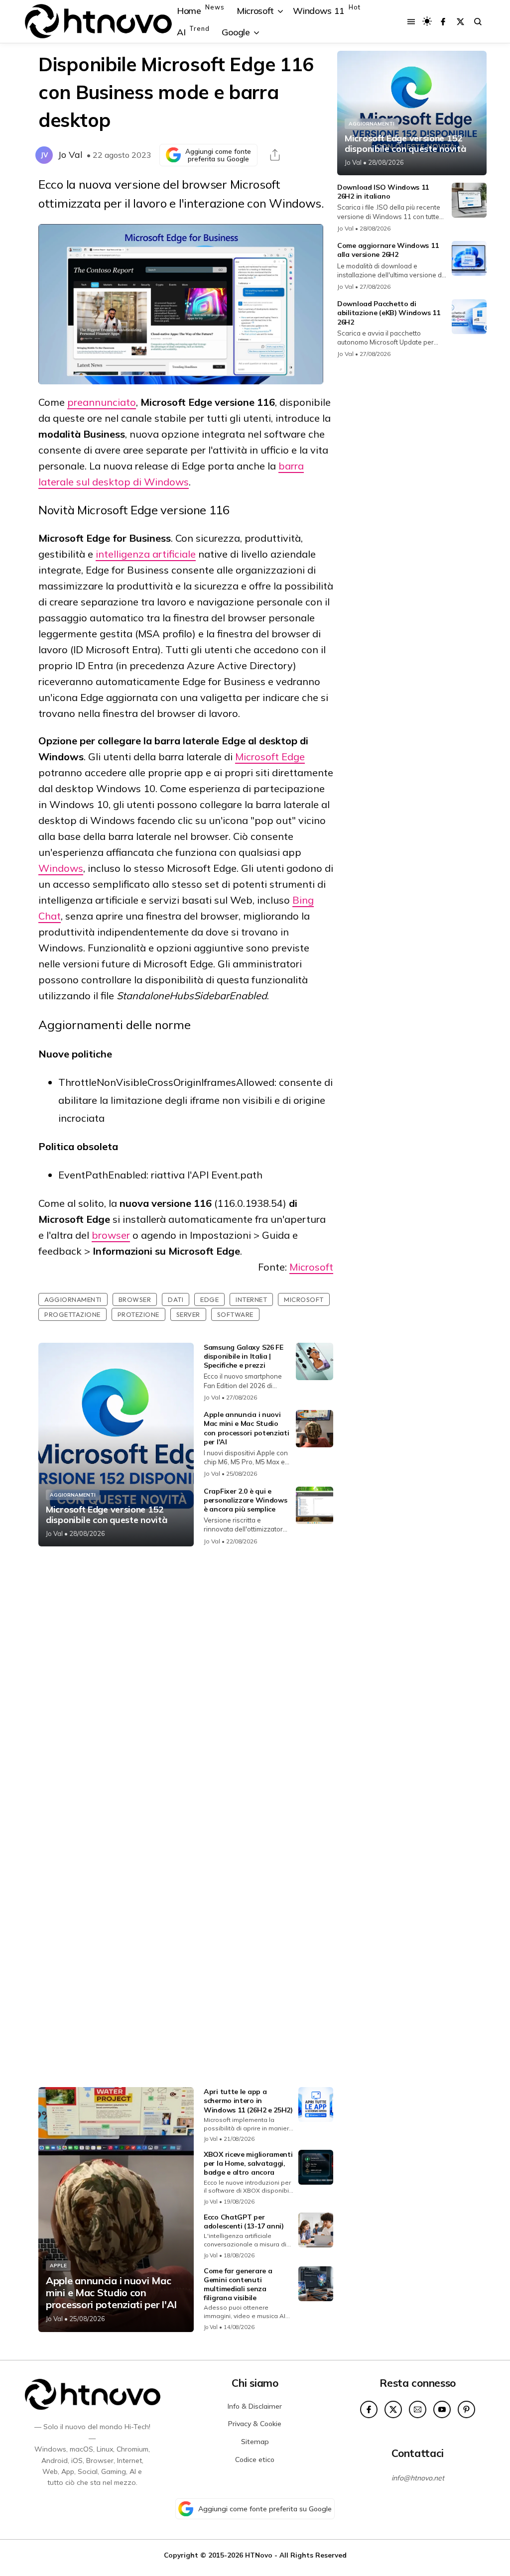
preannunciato (102, 402)
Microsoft (311, 1267)
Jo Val (70, 155)
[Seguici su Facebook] (443, 22)
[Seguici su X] (460, 22)
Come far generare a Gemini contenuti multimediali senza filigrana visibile (238, 2284)
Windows (61, 868)
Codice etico (255, 2459)
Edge (209, 1299)
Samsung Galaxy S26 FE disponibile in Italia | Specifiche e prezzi (244, 1356)
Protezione (138, 1314)
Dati (176, 1299)
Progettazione (72, 1314)
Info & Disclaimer (255, 2406)
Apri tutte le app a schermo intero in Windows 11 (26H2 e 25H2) (248, 2101)
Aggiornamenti (73, 1299)
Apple (58, 2266)
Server (188, 1314)
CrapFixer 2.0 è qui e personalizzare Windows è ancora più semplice (245, 1500)
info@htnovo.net (418, 2478)
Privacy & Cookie (255, 2424)
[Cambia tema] (427, 21)
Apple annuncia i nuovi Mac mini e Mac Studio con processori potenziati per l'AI (247, 1428)
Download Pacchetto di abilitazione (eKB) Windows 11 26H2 (388, 313)
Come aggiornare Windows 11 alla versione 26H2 (388, 250)
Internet (251, 1299)
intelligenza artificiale (146, 554)
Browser (135, 1299)
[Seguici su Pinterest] (466, 2409)
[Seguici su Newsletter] (418, 2409)
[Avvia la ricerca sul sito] (478, 22)
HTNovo (259, 2555)
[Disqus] (186, 1686)
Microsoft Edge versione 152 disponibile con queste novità (106, 1515)
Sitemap (255, 2442)
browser (111, 1235)
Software (235, 1314)
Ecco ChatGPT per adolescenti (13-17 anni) (244, 2222)
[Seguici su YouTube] (442, 2409)
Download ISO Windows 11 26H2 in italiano (383, 192)
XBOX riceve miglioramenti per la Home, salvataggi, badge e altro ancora (248, 2163)
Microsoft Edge (270, 757)
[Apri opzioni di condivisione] (275, 155)
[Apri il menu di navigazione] (411, 22)
